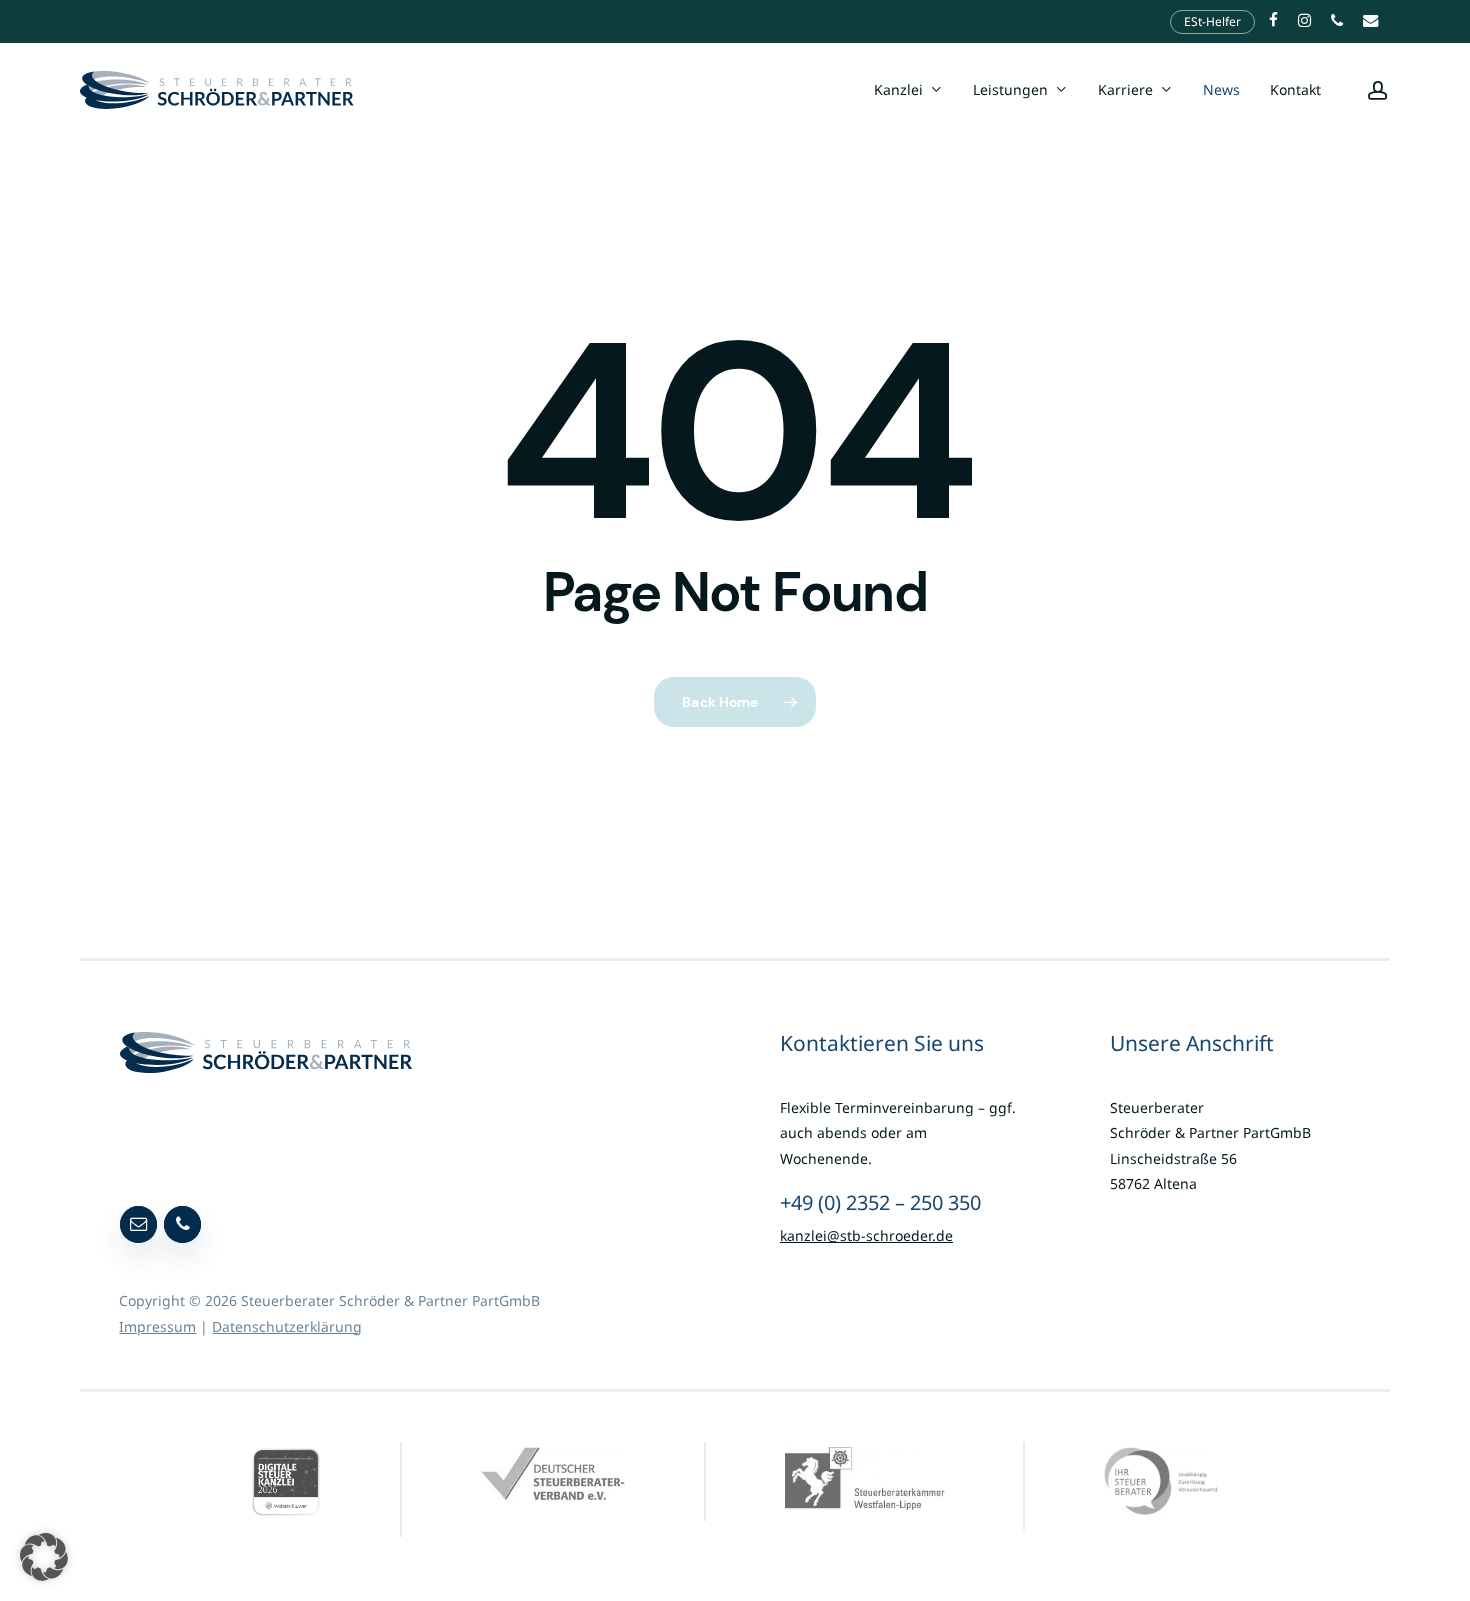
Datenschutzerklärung (287, 1326)
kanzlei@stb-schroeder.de (866, 1235)
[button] (44, 1557)
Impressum (157, 1326)
